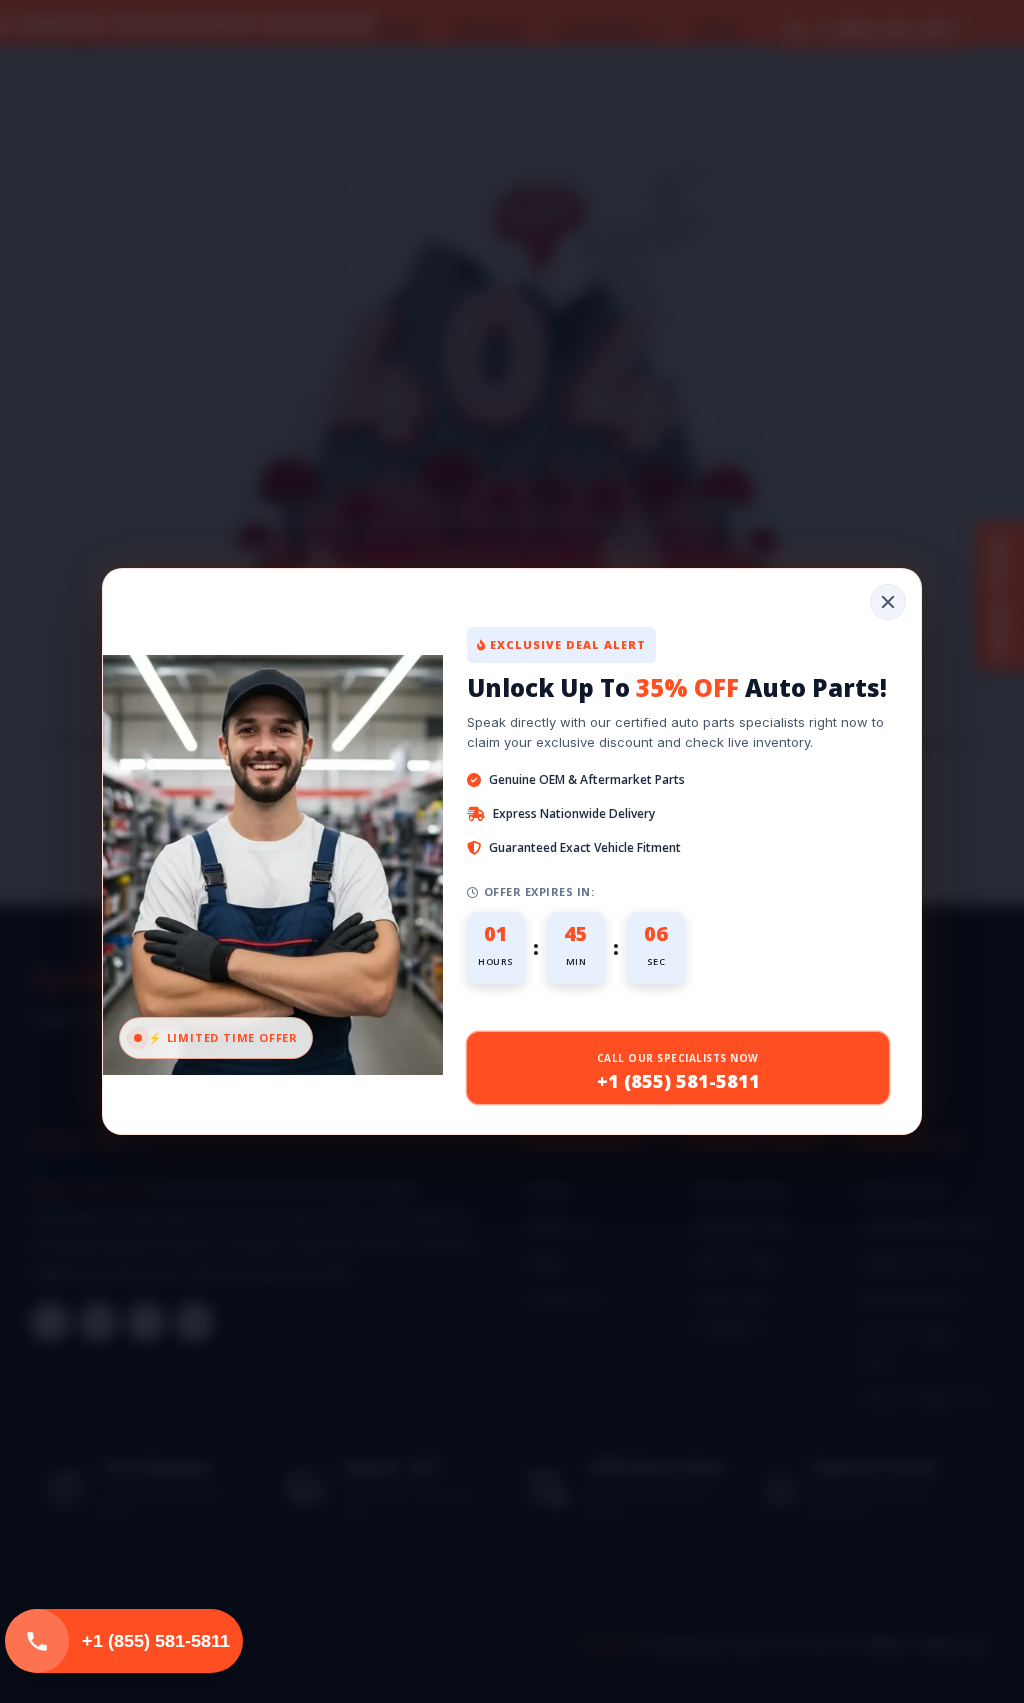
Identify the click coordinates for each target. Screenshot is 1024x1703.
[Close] (888, 602)
